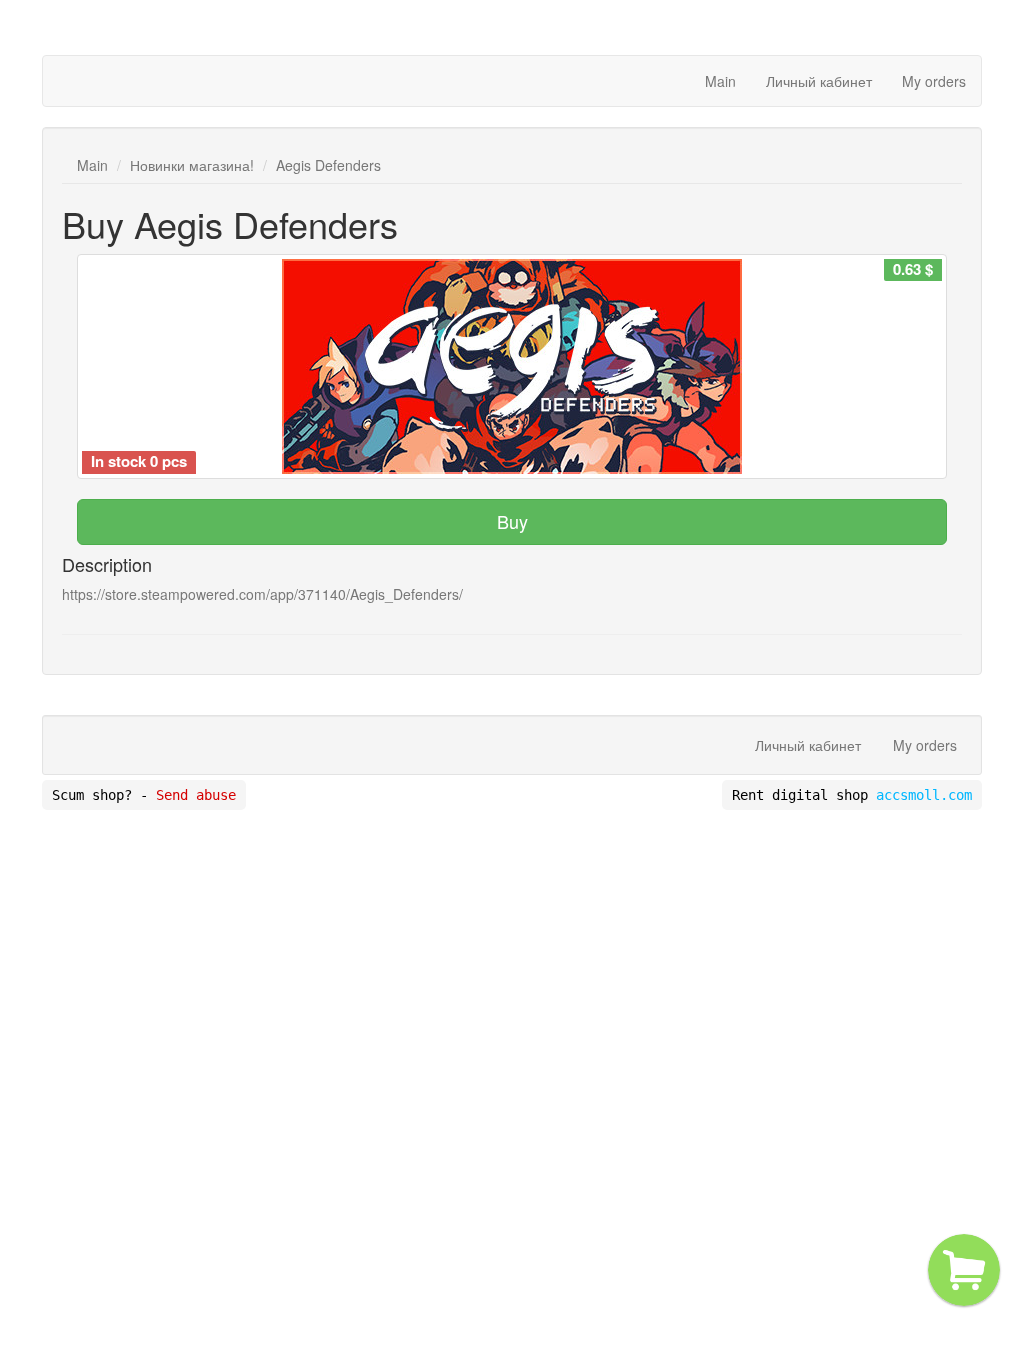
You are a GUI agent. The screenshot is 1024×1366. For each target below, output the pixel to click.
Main (720, 81)
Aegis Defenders (328, 165)
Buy (512, 521)
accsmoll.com (924, 795)
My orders (934, 81)
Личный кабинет (819, 81)
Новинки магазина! (192, 165)
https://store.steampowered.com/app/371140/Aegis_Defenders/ (262, 594)
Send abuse (196, 795)
